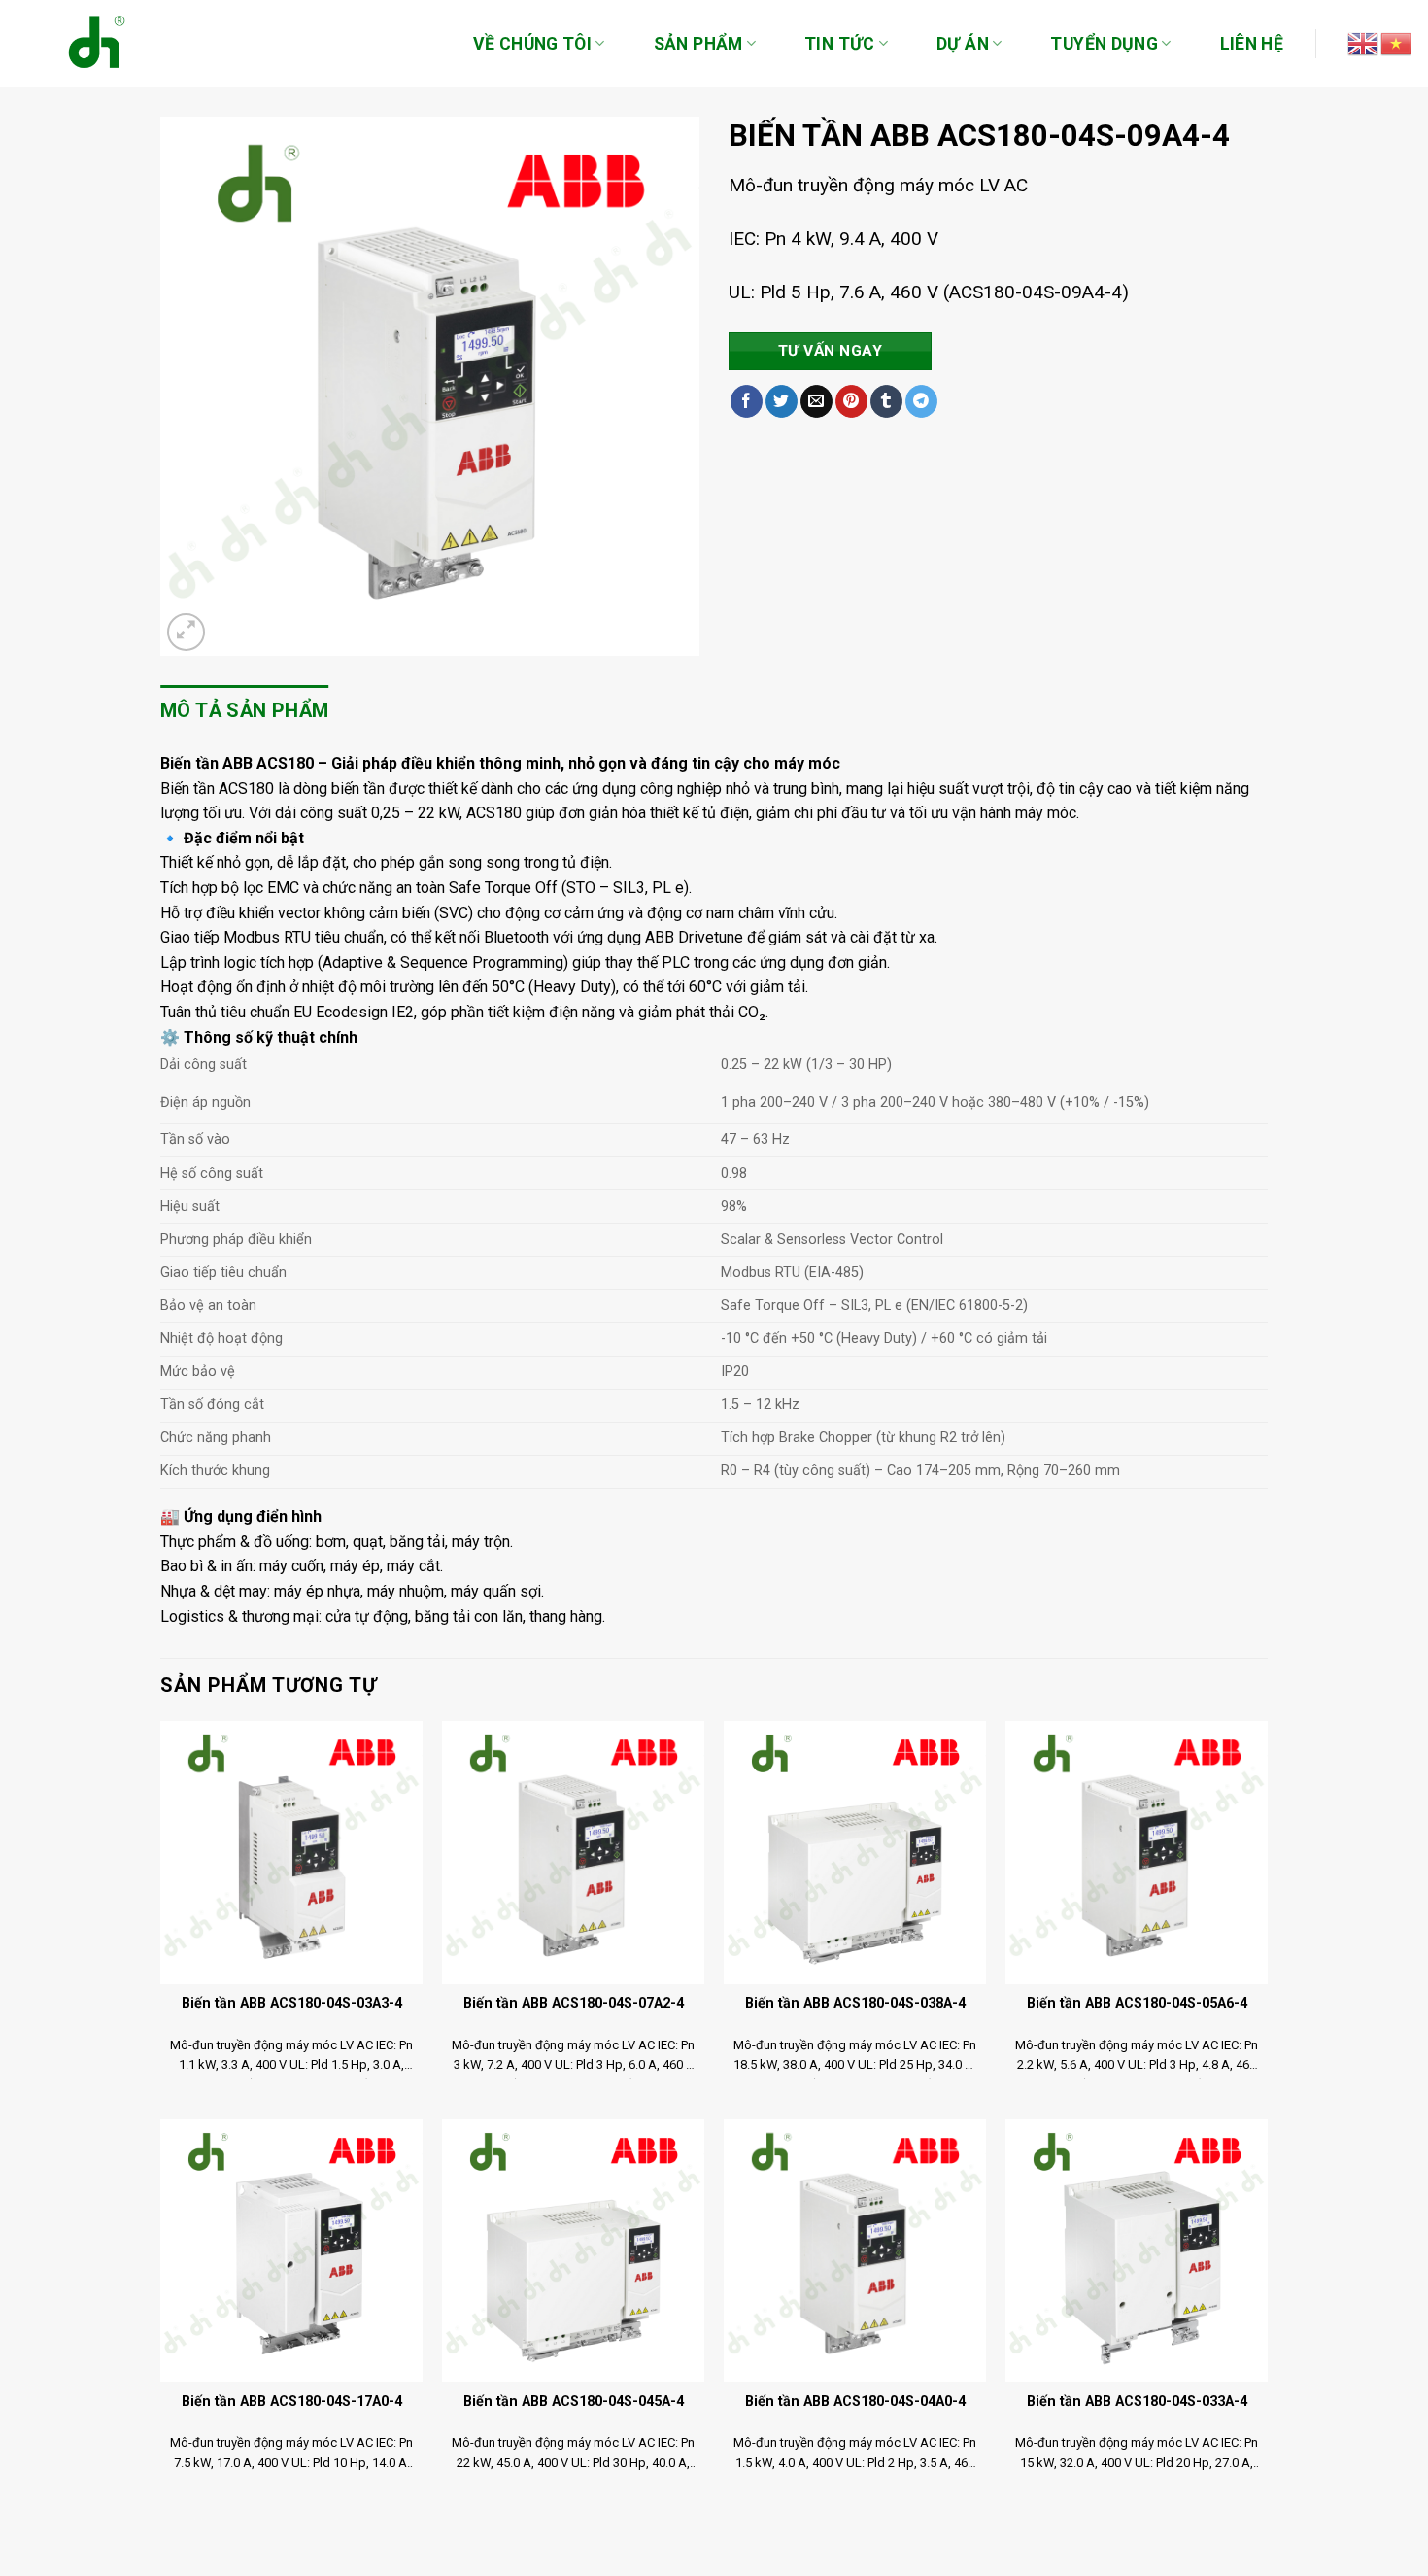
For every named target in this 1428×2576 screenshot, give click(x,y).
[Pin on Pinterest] (851, 401)
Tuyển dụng (1104, 44)
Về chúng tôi (532, 44)
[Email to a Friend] (816, 401)
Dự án (963, 44)
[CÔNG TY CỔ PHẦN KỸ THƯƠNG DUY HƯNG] (87, 44)
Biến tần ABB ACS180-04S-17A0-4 (292, 2402)
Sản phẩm (698, 44)
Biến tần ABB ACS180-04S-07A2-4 (574, 2003)
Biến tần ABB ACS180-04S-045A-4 (574, 2402)
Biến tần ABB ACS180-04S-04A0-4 (855, 2402)
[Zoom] (186, 632)
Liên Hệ (1252, 44)
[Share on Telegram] (921, 401)
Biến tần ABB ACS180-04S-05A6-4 (1137, 2003)
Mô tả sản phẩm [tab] (245, 710)
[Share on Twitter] (782, 401)
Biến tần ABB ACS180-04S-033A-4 (1137, 2402)
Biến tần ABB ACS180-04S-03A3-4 (292, 2003)
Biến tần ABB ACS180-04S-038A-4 (855, 2003)
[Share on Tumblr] (886, 401)
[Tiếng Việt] (1397, 43)
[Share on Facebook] (747, 401)
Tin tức (839, 44)
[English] (1364, 43)
